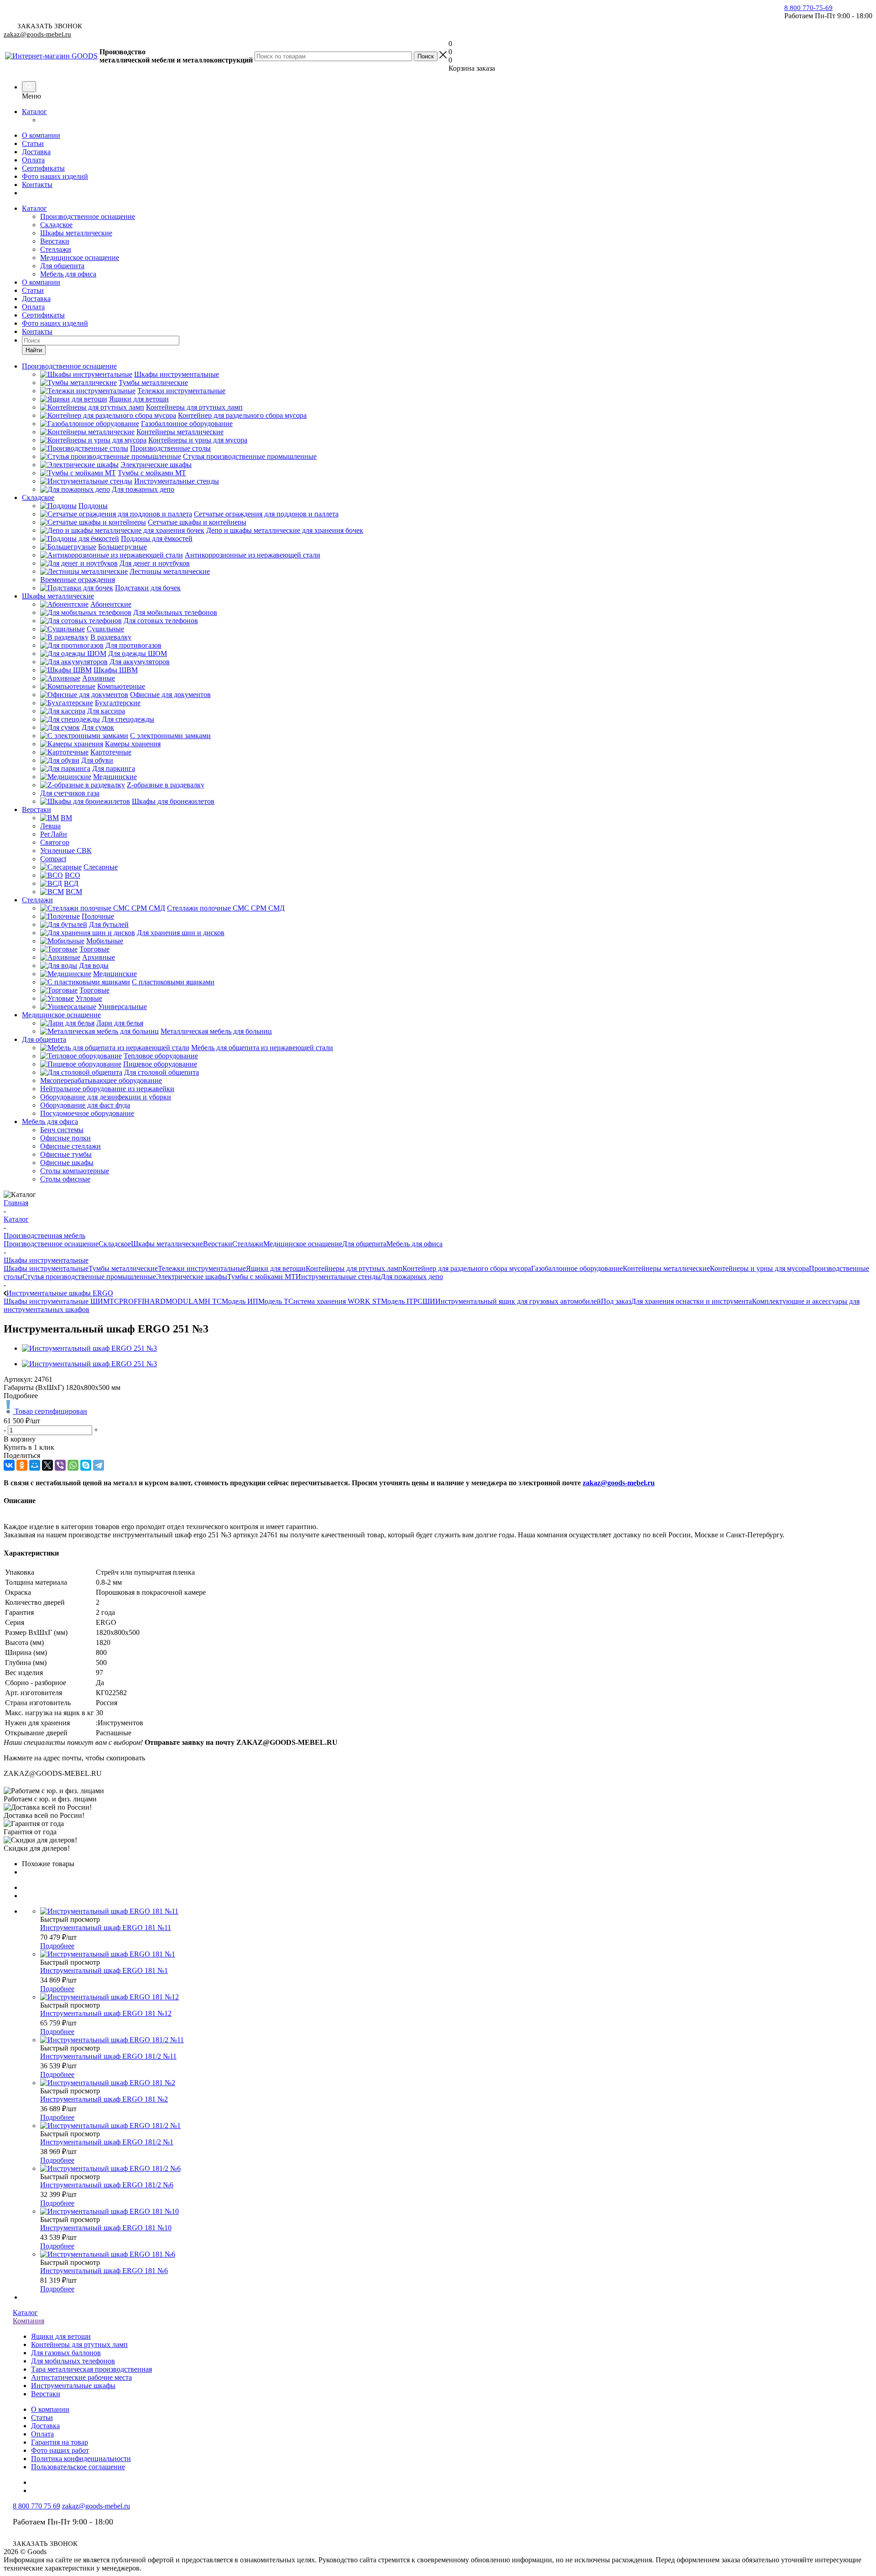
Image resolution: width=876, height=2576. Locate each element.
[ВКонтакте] (9, 1465)
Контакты (37, 185)
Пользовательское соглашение (78, 2467)
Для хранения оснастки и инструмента (691, 1301)
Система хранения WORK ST (335, 1301)
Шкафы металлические (76, 233)
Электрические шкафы (192, 1277)
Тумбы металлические (123, 1268)
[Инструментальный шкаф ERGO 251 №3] (89, 1348)
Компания (29, 2321)
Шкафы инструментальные (46, 1268)
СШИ (426, 1301)
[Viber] (60, 1465)
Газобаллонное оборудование (577, 1268)
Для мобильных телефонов (73, 2361)
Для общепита (62, 266)
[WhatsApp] (73, 1465)
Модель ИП (240, 1301)
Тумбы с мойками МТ (261, 1277)
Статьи (33, 143)
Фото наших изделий (55, 176)
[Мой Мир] (35, 1465)
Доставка (36, 152)
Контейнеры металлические (666, 1268)
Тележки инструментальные (202, 1268)
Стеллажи (56, 249)
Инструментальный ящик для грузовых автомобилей (518, 1301)
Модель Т (273, 1301)
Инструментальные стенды (338, 1277)
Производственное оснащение (88, 216)
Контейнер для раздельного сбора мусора (467, 1268)
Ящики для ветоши (276, 1268)
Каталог (34, 112)
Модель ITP (399, 1301)
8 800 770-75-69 (808, 8)
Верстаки (55, 241)
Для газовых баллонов (66, 2353)
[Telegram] (99, 1465)
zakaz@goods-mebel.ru (37, 34)
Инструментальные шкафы (73, 2386)
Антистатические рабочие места (81, 2377)
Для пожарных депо (412, 1277)
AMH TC (207, 1301)
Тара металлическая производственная (91, 2369)
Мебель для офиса (68, 274)
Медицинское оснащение (80, 258)
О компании (41, 135)
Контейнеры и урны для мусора (759, 1268)
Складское (56, 225)
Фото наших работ (60, 2450)
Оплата (33, 160)
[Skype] (86, 1465)
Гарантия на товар (60, 2442)
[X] (47, 1465)
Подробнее (57, 1946)
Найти (34, 350)
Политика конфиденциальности (81, 2459)
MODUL (179, 1301)
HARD (155, 1301)
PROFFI (132, 1301)
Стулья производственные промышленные (89, 1277)
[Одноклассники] (22, 1465)
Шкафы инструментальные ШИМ (57, 1301)
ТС (114, 1301)
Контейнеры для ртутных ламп (354, 1268)
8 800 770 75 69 (36, 2506)
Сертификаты (43, 168)
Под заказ (616, 1301)
